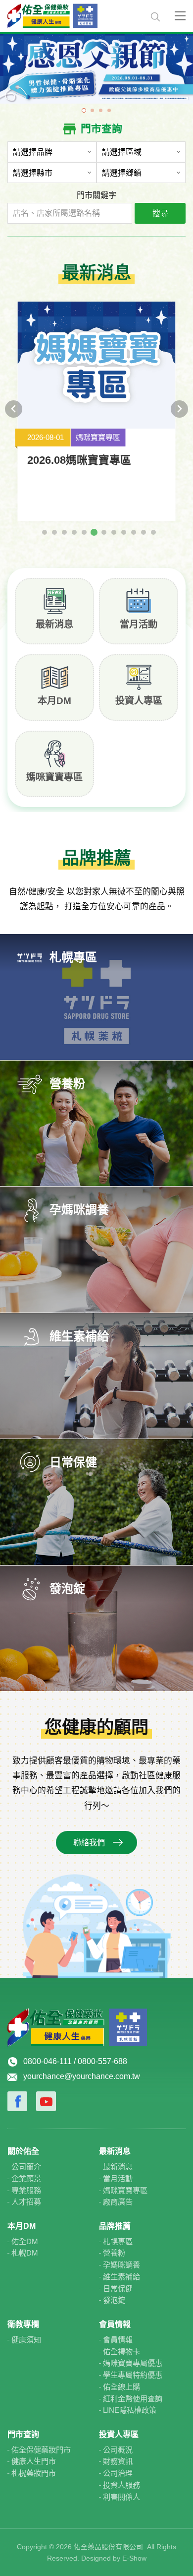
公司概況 (118, 2450)
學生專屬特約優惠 (133, 2375)
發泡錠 (114, 2300)
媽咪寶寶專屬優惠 (133, 2363)
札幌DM (25, 2253)
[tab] (45, 532)
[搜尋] (155, 19)
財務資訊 (118, 2461)
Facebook (17, 2101)
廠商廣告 (118, 2202)
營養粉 (114, 2253)
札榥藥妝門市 (34, 2473)
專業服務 (26, 2190)
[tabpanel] (96, 68)
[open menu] (180, 15)
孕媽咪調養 (121, 2265)
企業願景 (26, 2178)
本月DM (54, 701)
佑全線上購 (121, 2387)
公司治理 (118, 2473)
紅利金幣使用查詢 (133, 2399)
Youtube (46, 2101)
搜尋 (160, 214)
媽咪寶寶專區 (54, 777)
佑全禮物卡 (121, 2352)
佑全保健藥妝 (73, 16)
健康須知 (26, 2340)
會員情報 (118, 2340)
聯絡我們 (89, 1843)
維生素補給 (121, 2277)
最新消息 (54, 624)
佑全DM (25, 2241)
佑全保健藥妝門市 (41, 2450)
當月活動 (139, 624)
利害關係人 (121, 2497)
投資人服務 (121, 2485)
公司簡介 (26, 2167)
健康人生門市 (34, 2461)
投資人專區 (139, 701)
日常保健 (118, 2289)
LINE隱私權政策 (130, 2410)
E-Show (134, 2558)
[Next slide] (179, 409)
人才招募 (26, 2202)
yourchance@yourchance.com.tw (82, 2076)
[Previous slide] (14, 409)
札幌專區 (118, 2241)
